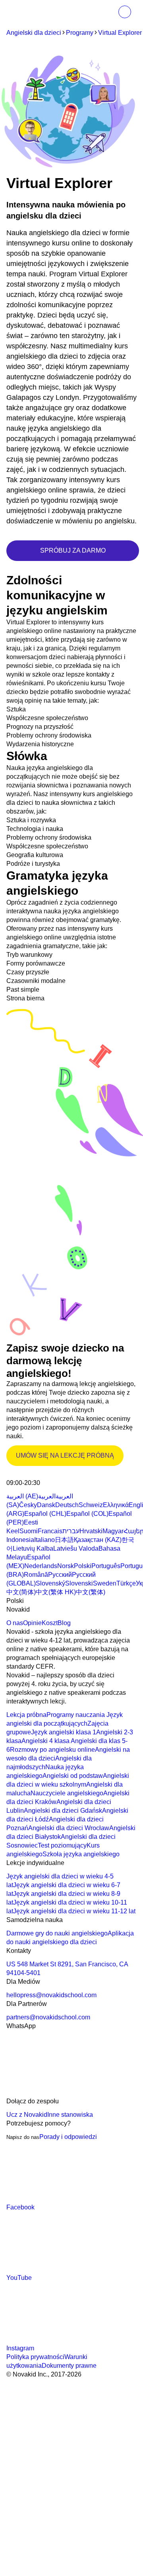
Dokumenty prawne (69, 2366)
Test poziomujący (62, 1845)
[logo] (23, 13)
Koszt (50, 1623)
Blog (64, 1623)
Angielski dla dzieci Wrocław (69, 1828)
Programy (80, 33)
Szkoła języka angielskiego (81, 1854)
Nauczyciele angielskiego (67, 1793)
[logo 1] (25, 1474)
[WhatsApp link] (66, 2092)
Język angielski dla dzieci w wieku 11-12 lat (74, 1911)
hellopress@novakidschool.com (51, 1995)
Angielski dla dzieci (34, 33)
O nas (15, 1623)
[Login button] (125, 12)
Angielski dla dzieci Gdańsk (63, 1811)
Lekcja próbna (26, 1715)
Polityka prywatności (35, 2357)
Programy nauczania (76, 1715)
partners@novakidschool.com (48, 2017)
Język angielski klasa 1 (64, 1732)
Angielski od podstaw (73, 1776)
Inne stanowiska (70, 2115)
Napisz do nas (23, 2137)
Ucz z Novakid (27, 2115)
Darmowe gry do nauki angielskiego (57, 1933)
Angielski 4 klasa (45, 1741)
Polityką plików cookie (38, 2470)
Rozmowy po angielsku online (52, 1750)
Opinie (32, 1623)
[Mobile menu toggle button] (107, 12)
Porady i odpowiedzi (68, 2137)
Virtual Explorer (120, 33)
